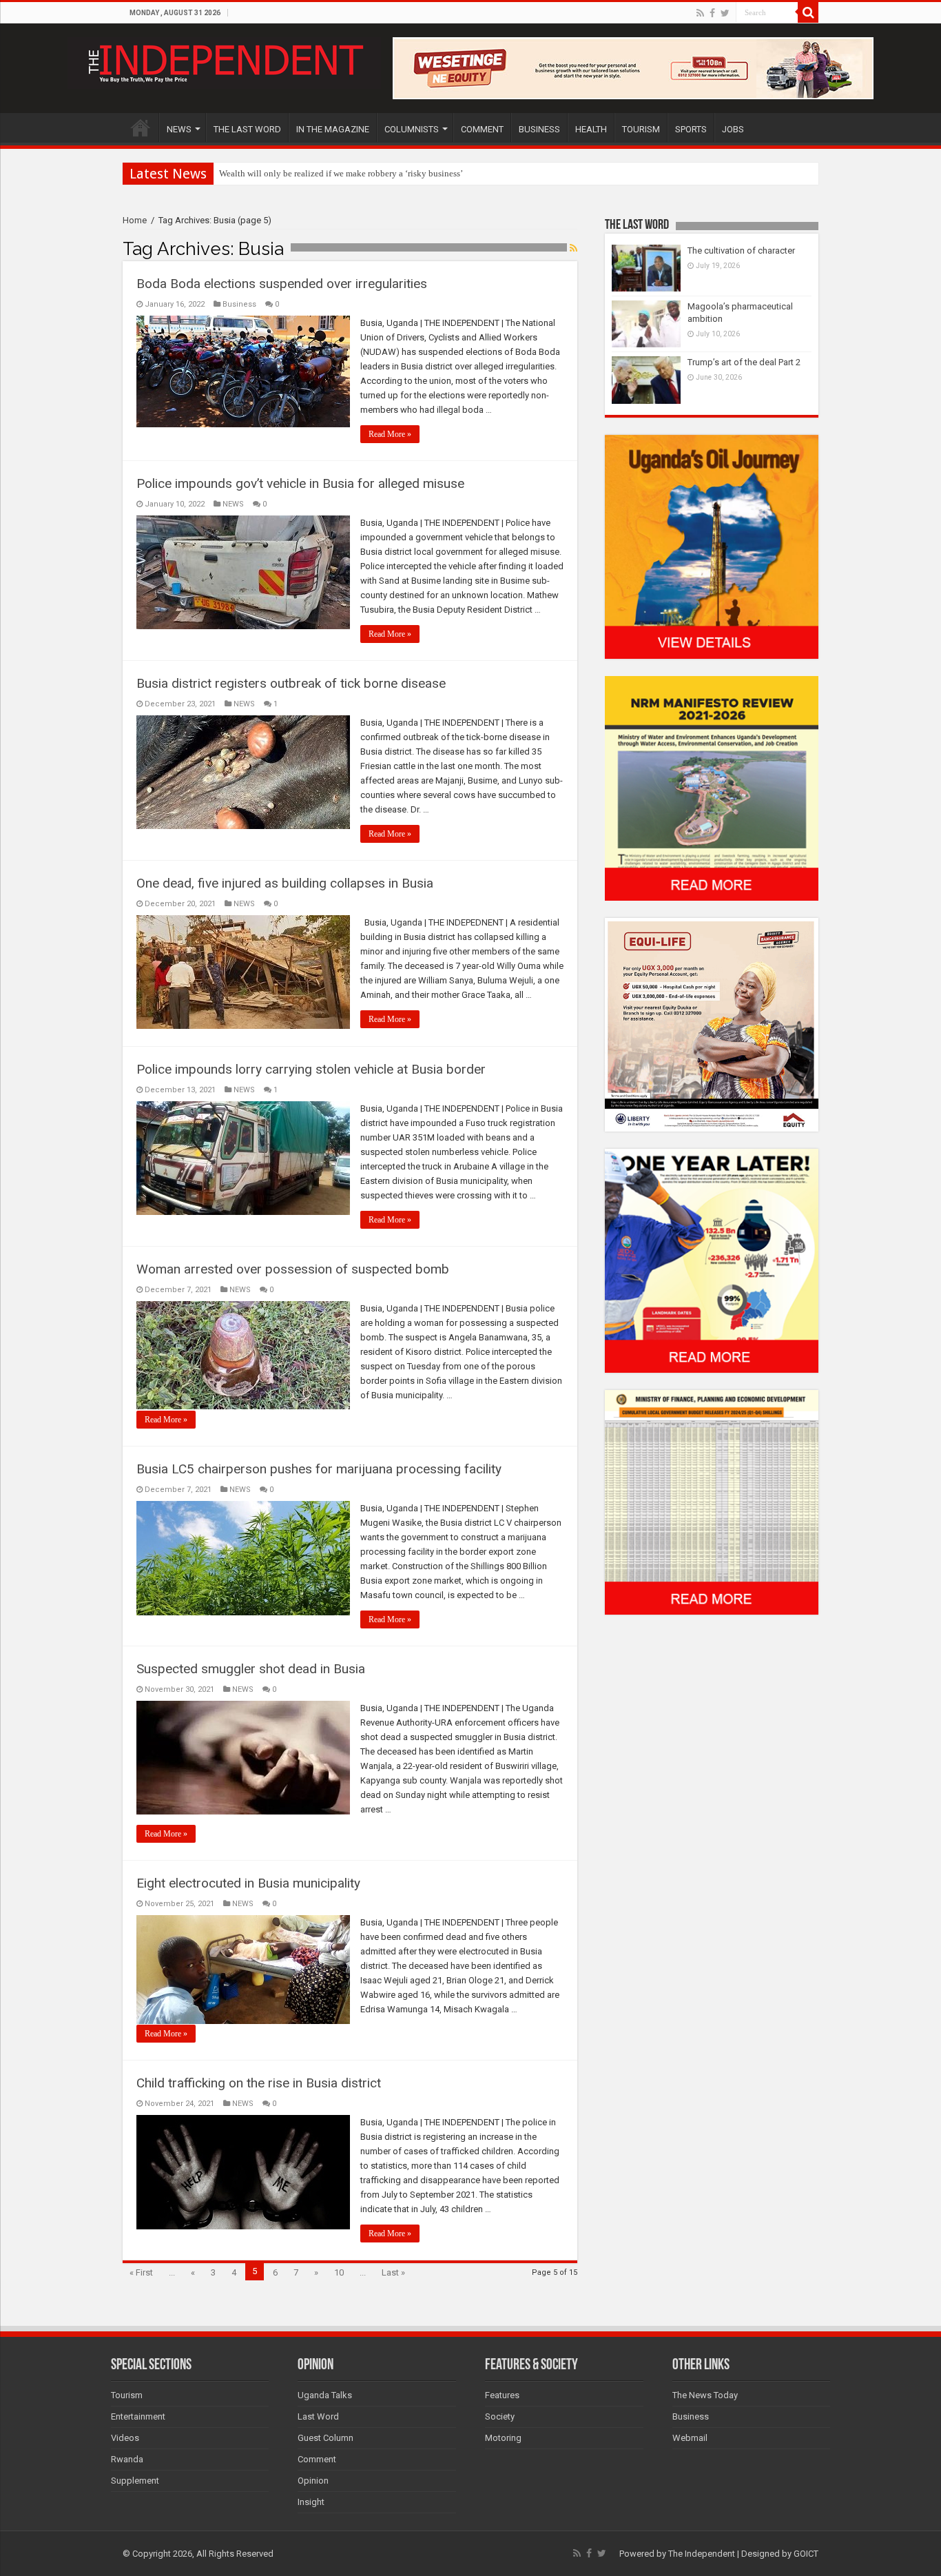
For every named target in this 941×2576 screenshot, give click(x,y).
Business (239, 304)
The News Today (705, 2395)
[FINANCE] (712, 1502)
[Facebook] (712, 13)
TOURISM (641, 129)
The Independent (702, 2554)
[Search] (808, 12)
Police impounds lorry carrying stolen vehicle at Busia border (311, 1069)
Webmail (690, 2438)
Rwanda (127, 2459)
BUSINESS (539, 129)
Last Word (318, 2416)
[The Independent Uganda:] (224, 61)
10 (339, 2272)
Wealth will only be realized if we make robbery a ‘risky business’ (341, 173)
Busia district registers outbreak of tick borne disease (291, 683)
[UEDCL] (712, 1260)
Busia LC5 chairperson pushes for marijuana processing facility (319, 1469)
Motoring (503, 2438)
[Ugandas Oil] (712, 546)
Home (135, 220)
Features (502, 2395)
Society (500, 2416)
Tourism (127, 2395)
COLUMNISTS (412, 129)
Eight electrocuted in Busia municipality (248, 1883)
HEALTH (591, 129)
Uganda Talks (325, 2395)
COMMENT (482, 129)
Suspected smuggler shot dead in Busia (251, 1669)
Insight (311, 2502)
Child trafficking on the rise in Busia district (259, 2083)
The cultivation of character (741, 251)
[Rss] (700, 13)
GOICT (806, 2554)
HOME (141, 127)
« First (141, 2272)
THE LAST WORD (247, 129)
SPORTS (691, 129)
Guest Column (325, 2438)
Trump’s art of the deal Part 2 (744, 362)
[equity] (712, 1024)
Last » (393, 2272)
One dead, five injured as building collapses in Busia (285, 883)
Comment (317, 2459)
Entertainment (138, 2416)
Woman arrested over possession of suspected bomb (293, 1269)
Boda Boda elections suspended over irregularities (282, 284)
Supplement (135, 2481)
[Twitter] (725, 13)
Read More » (390, 434)
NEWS (179, 129)
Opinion (313, 2481)
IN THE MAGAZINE (333, 129)
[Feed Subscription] (573, 248)
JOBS (733, 129)
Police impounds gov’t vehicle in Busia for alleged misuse (300, 483)
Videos (125, 2438)
